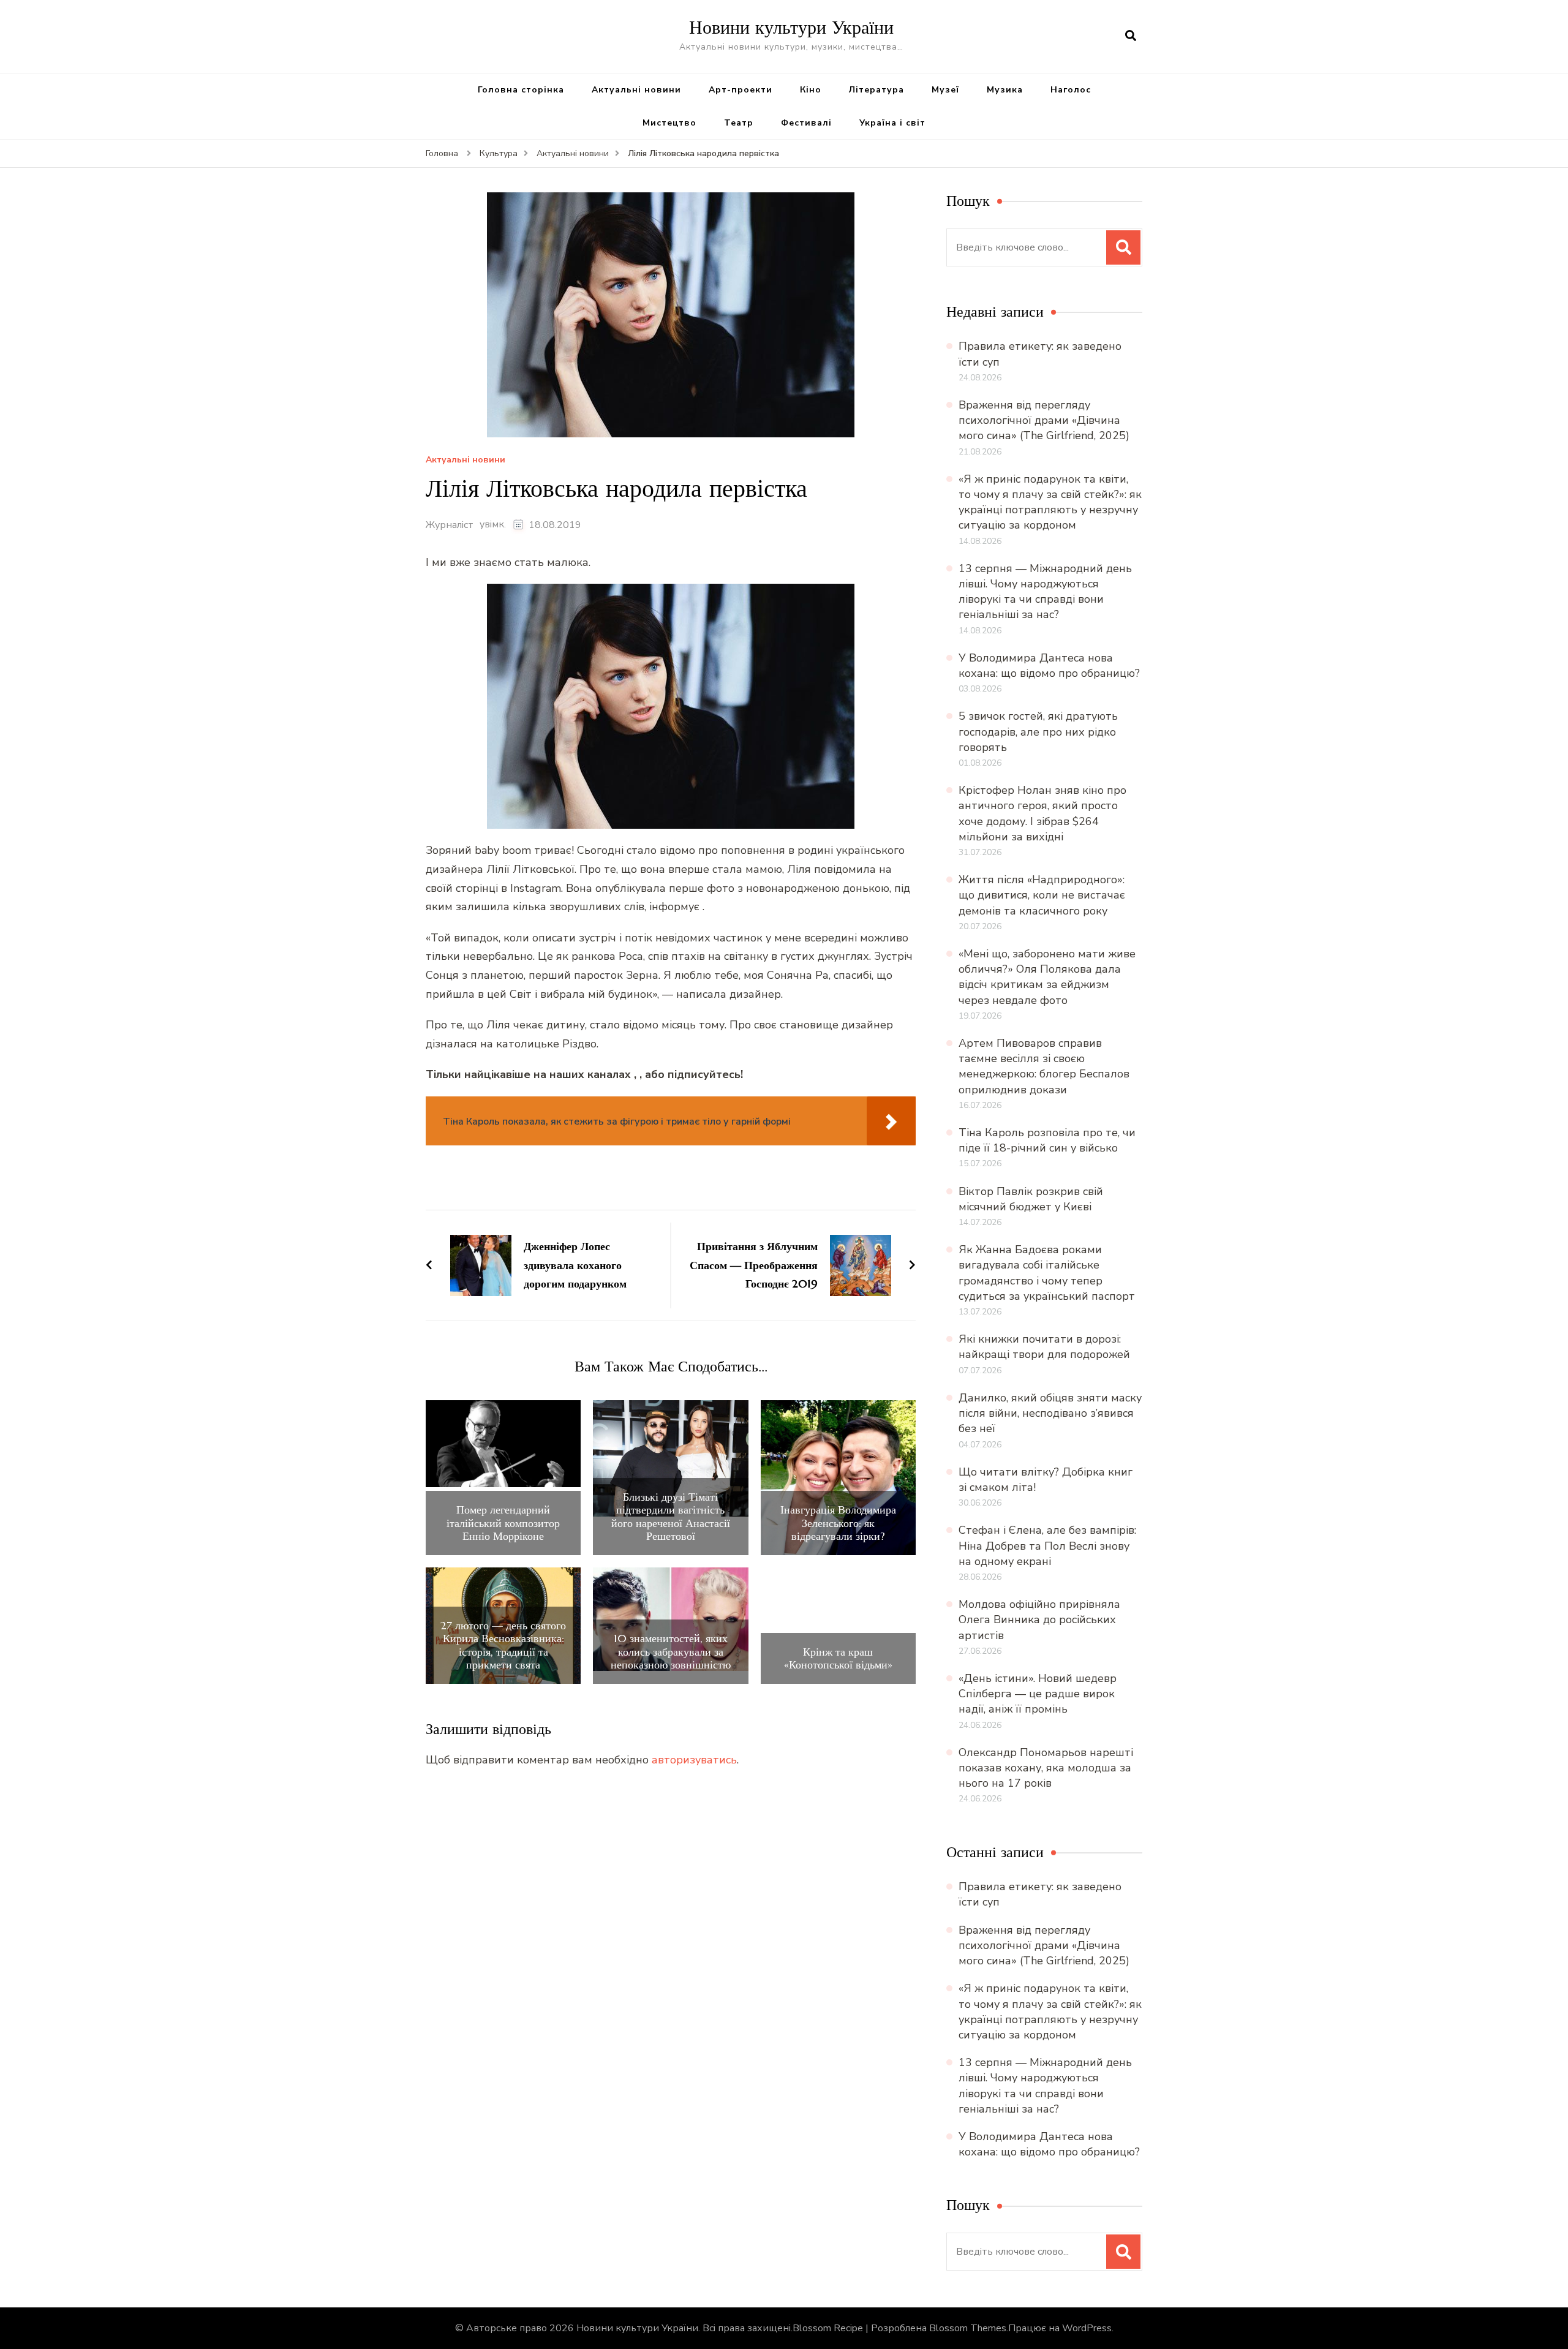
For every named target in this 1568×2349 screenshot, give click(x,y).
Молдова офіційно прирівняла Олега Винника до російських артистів (1039, 1619)
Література (876, 90)
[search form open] (1131, 36)
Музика (1005, 90)
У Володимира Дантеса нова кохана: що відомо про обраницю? (1049, 665)
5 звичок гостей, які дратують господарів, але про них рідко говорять (1038, 731)
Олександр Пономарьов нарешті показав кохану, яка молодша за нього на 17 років (1046, 1768)
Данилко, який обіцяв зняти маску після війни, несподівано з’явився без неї (1050, 1413)
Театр (739, 123)
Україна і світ (892, 123)
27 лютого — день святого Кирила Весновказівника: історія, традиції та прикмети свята (503, 1645)
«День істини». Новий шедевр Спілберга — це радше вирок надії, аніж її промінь (1038, 1694)
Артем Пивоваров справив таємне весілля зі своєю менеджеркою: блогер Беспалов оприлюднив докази (1044, 1066)
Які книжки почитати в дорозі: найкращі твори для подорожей (1044, 1347)
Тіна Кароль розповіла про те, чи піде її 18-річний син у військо (1047, 1140)
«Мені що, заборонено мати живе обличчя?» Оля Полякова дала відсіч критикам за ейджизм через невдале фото (1047, 977)
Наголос (1071, 90)
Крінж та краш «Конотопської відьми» (838, 1658)
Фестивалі (806, 123)
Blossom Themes (968, 2328)
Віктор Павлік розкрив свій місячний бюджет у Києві (1031, 1199)
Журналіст (450, 525)
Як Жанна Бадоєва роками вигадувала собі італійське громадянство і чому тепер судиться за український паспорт (1047, 1273)
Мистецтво (669, 123)
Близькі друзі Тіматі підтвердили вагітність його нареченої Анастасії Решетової (671, 1517)
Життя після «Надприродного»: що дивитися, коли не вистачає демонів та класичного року (1042, 895)
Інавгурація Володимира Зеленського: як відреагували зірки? (838, 1523)
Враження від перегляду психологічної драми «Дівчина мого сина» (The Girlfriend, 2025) (1044, 420)
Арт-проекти (741, 90)
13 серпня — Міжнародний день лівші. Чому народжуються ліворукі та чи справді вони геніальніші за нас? (1045, 592)
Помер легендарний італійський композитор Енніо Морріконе (503, 1523)
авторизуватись (694, 1760)
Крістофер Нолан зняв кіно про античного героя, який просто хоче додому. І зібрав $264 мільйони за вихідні (1042, 813)
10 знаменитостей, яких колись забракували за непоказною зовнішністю (671, 1652)
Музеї (945, 90)
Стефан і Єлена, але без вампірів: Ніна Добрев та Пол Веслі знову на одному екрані (1047, 1545)
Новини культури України (791, 27)
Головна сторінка (521, 90)
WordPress (1087, 2328)
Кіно (811, 90)
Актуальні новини (636, 90)
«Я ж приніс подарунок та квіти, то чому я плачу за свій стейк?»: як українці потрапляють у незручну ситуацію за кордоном (1050, 502)
